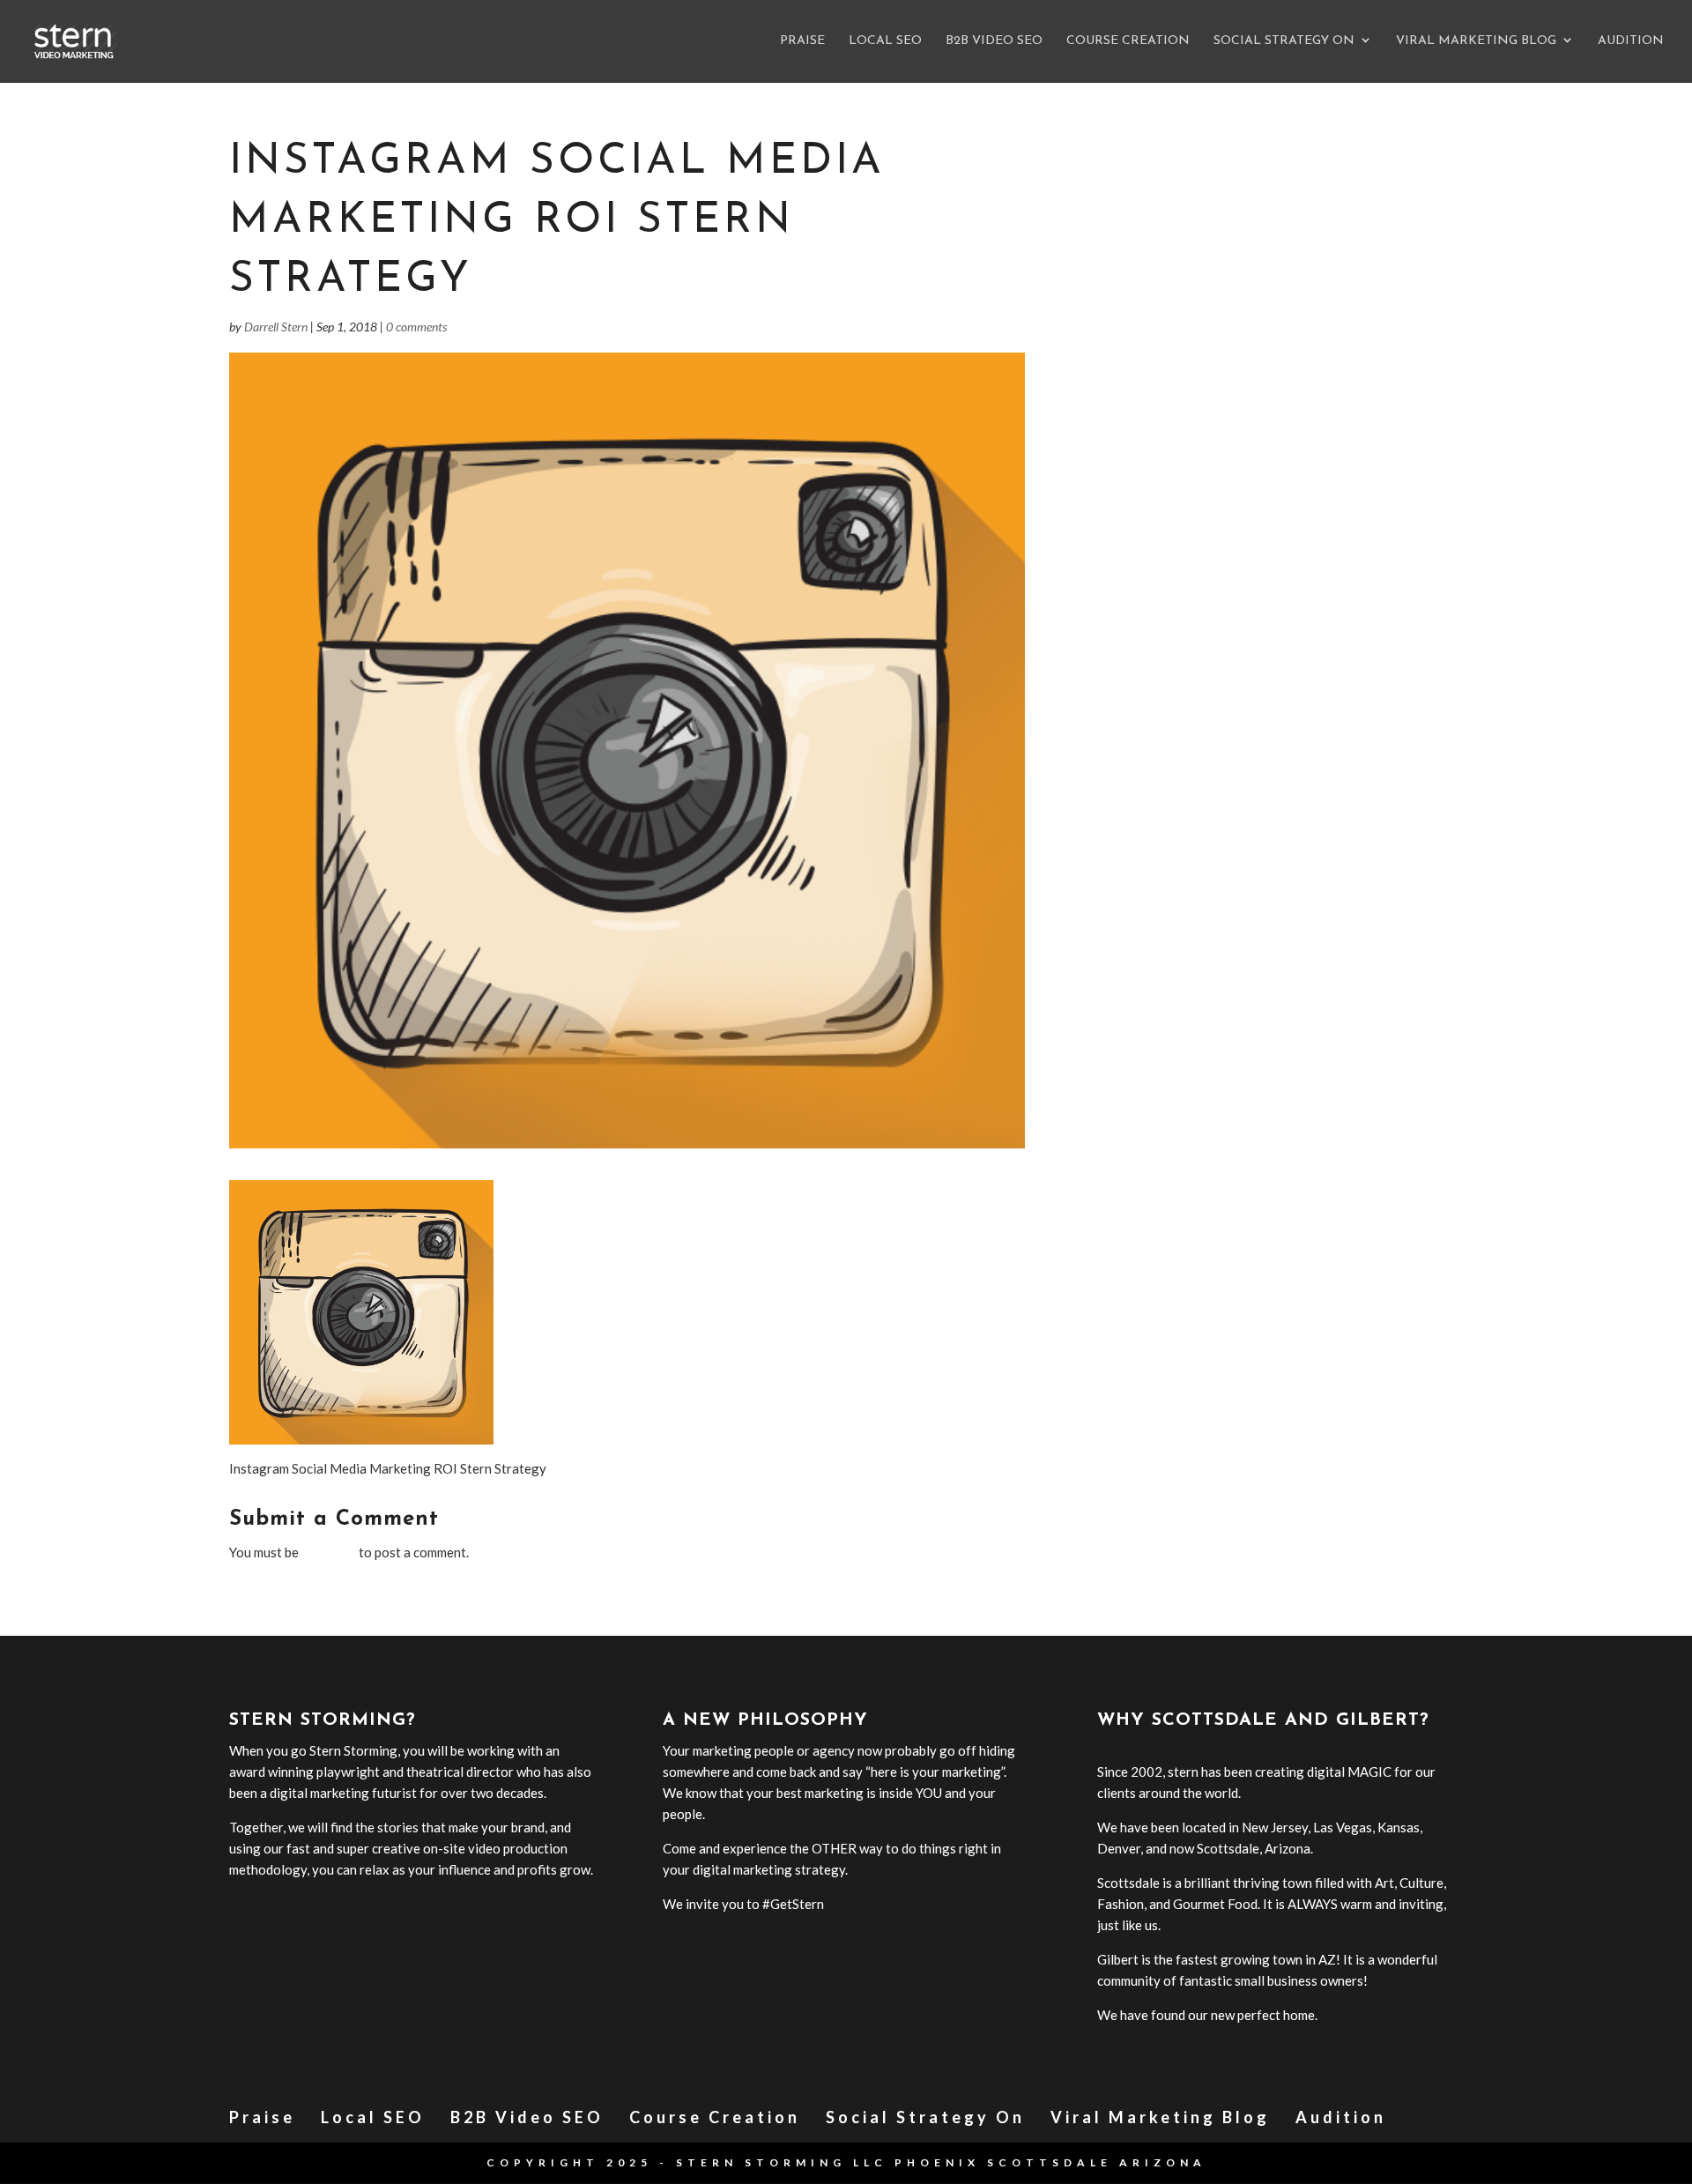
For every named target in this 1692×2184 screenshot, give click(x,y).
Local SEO (885, 41)
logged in (329, 1552)
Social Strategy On (1284, 41)
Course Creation (1128, 41)
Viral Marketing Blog (1476, 41)
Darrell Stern (276, 327)
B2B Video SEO (994, 41)
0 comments (416, 327)
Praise (802, 41)
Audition (1631, 41)
